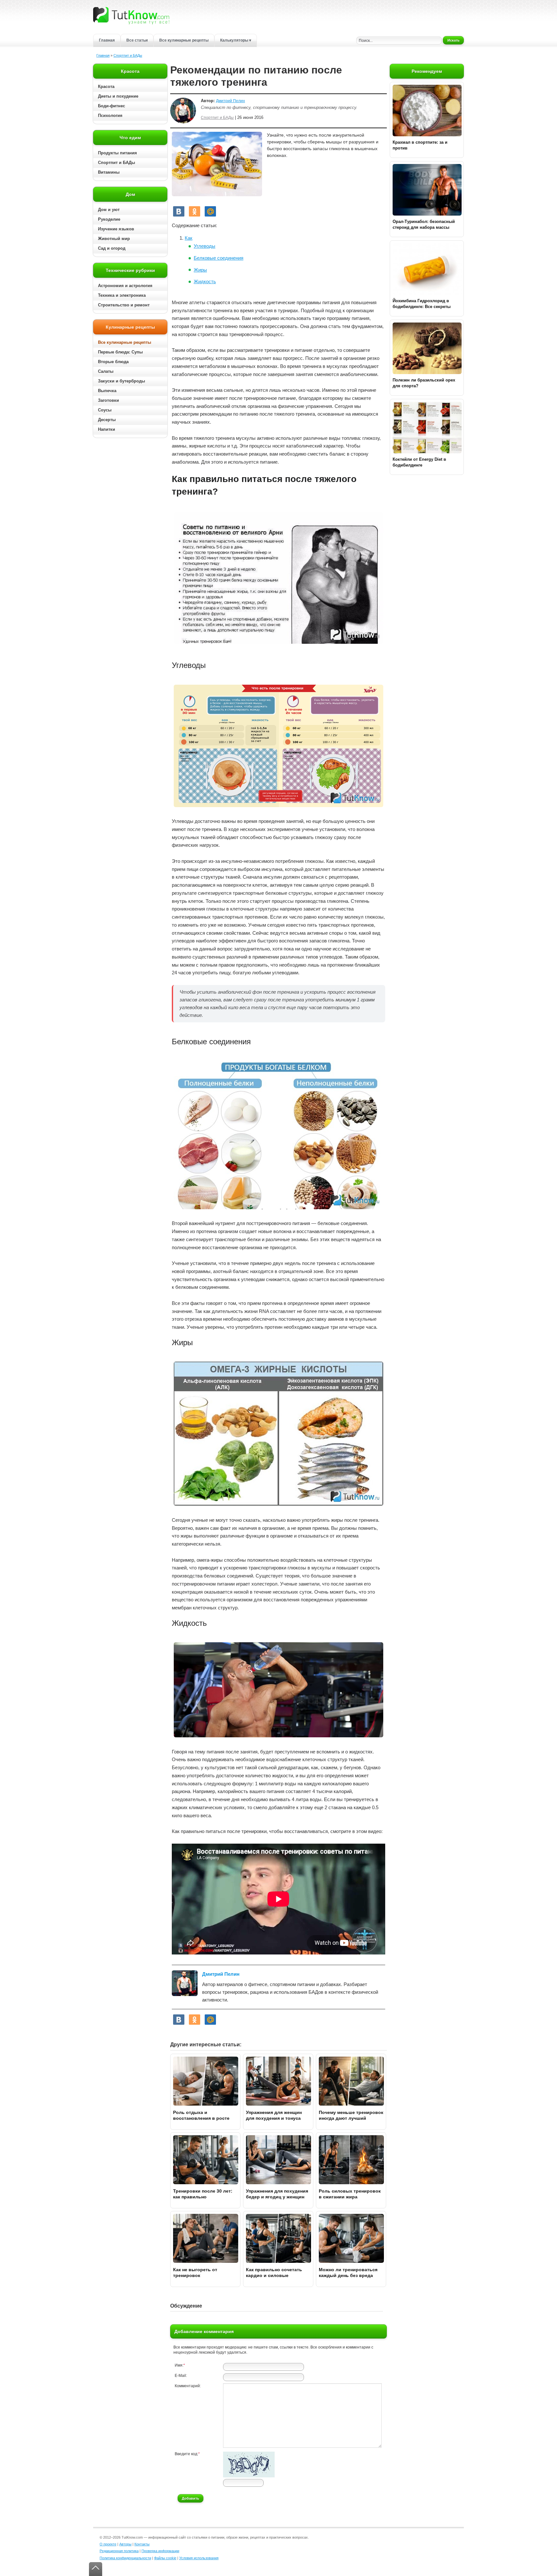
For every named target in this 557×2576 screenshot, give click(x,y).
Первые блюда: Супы (120, 352)
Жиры (200, 270)
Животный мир (114, 239)
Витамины (109, 172)
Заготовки (108, 400)
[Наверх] (96, 2569)
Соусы (105, 410)
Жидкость (205, 281)
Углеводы (205, 246)
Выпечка (107, 391)
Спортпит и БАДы (128, 55)
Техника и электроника (122, 295)
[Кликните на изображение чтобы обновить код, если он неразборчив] (249, 2476)
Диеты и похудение (118, 96)
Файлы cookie (165, 2558)
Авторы (125, 2544)
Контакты (142, 2544)
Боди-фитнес (112, 106)
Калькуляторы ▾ (236, 40)
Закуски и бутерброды (122, 381)
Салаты (106, 371)
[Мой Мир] (210, 211)
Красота (106, 87)
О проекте (108, 2544)
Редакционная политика (119, 2551)
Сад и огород (112, 248)
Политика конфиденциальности (125, 2558)
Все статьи (137, 40)
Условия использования (199, 2558)
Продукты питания (117, 153)
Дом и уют (109, 210)
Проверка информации (160, 2551)
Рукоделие (109, 219)
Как (189, 238)
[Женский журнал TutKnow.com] (131, 15)
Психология (110, 116)
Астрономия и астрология (125, 286)
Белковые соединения (219, 258)
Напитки (107, 429)
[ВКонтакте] (179, 211)
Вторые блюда (113, 362)
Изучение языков (116, 229)
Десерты (107, 420)
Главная (107, 40)
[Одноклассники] (195, 211)
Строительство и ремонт (124, 305)
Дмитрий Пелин (230, 101)
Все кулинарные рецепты (184, 40)
